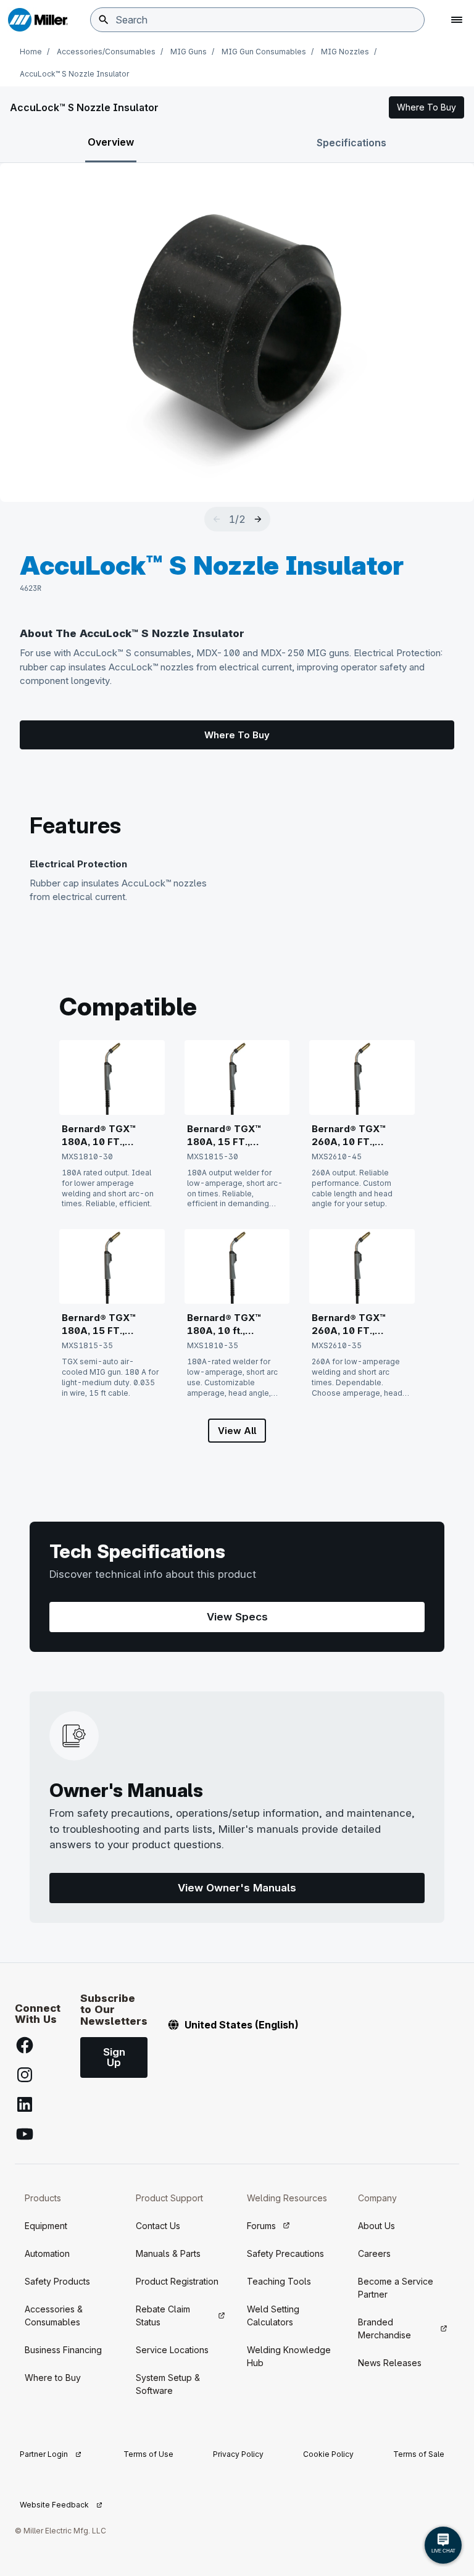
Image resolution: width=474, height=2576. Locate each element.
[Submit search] (104, 20)
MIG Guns (189, 52)
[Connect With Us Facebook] (25, 2045)
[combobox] (257, 20)
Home (31, 52)
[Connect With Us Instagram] (25, 2075)
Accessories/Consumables (106, 52)
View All (237, 1431)
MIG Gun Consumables (264, 52)
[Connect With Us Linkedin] (25, 2104)
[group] (237, 333)
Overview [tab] (111, 142)
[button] (426, 107)
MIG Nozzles (345, 52)
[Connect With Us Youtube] (25, 2134)
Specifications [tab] (351, 143)
